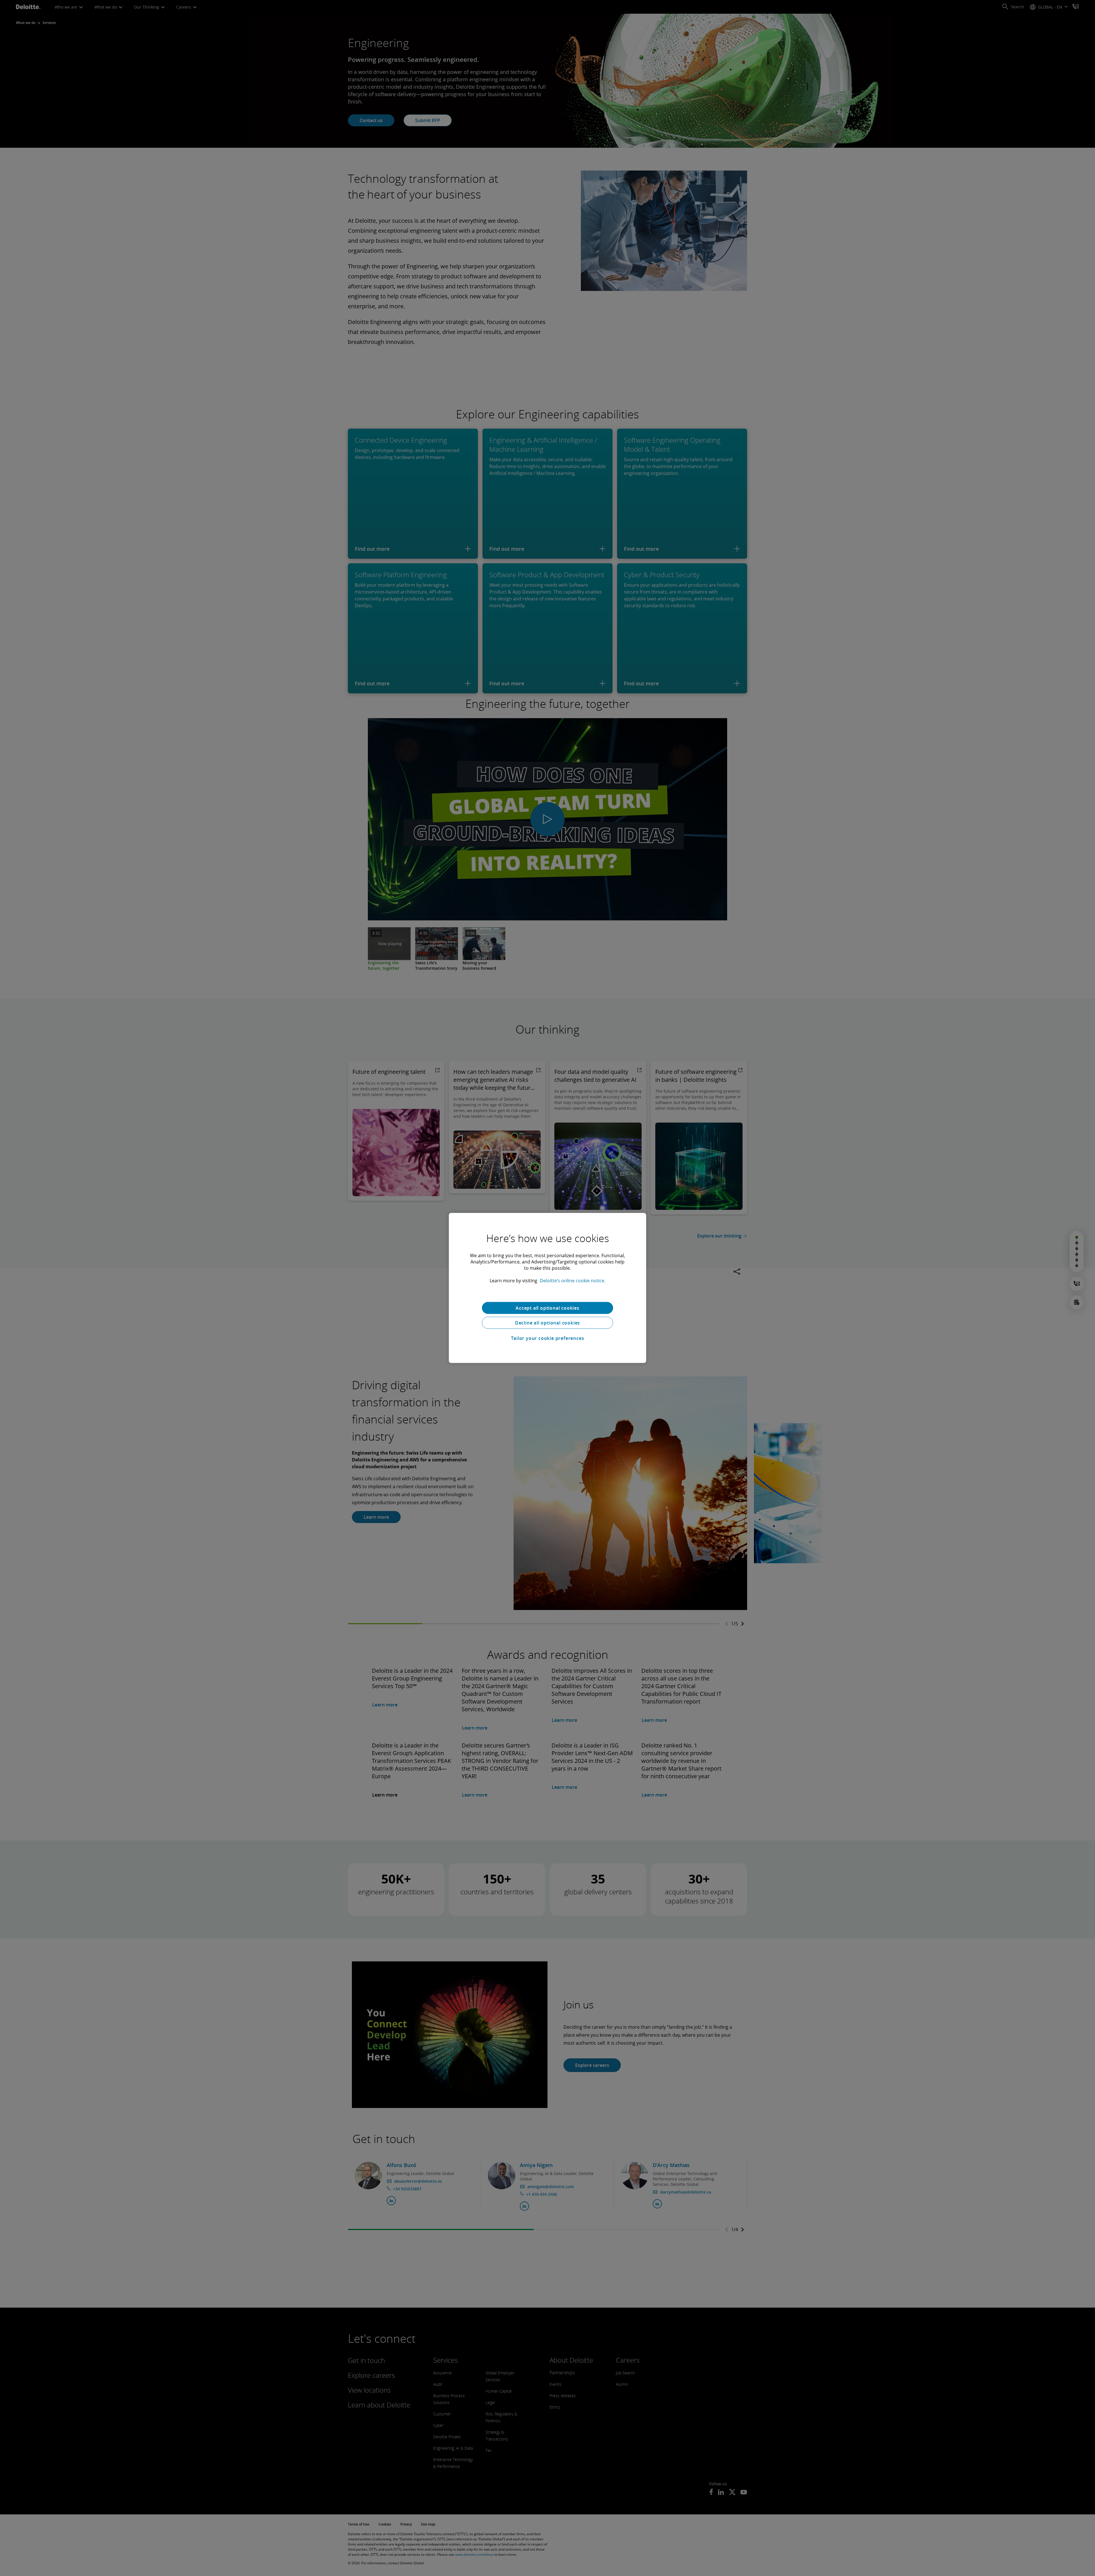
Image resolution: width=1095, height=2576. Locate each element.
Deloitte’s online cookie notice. (573, 1281)
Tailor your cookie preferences (548, 1338)
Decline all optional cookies (547, 1323)
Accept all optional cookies (547, 1308)
